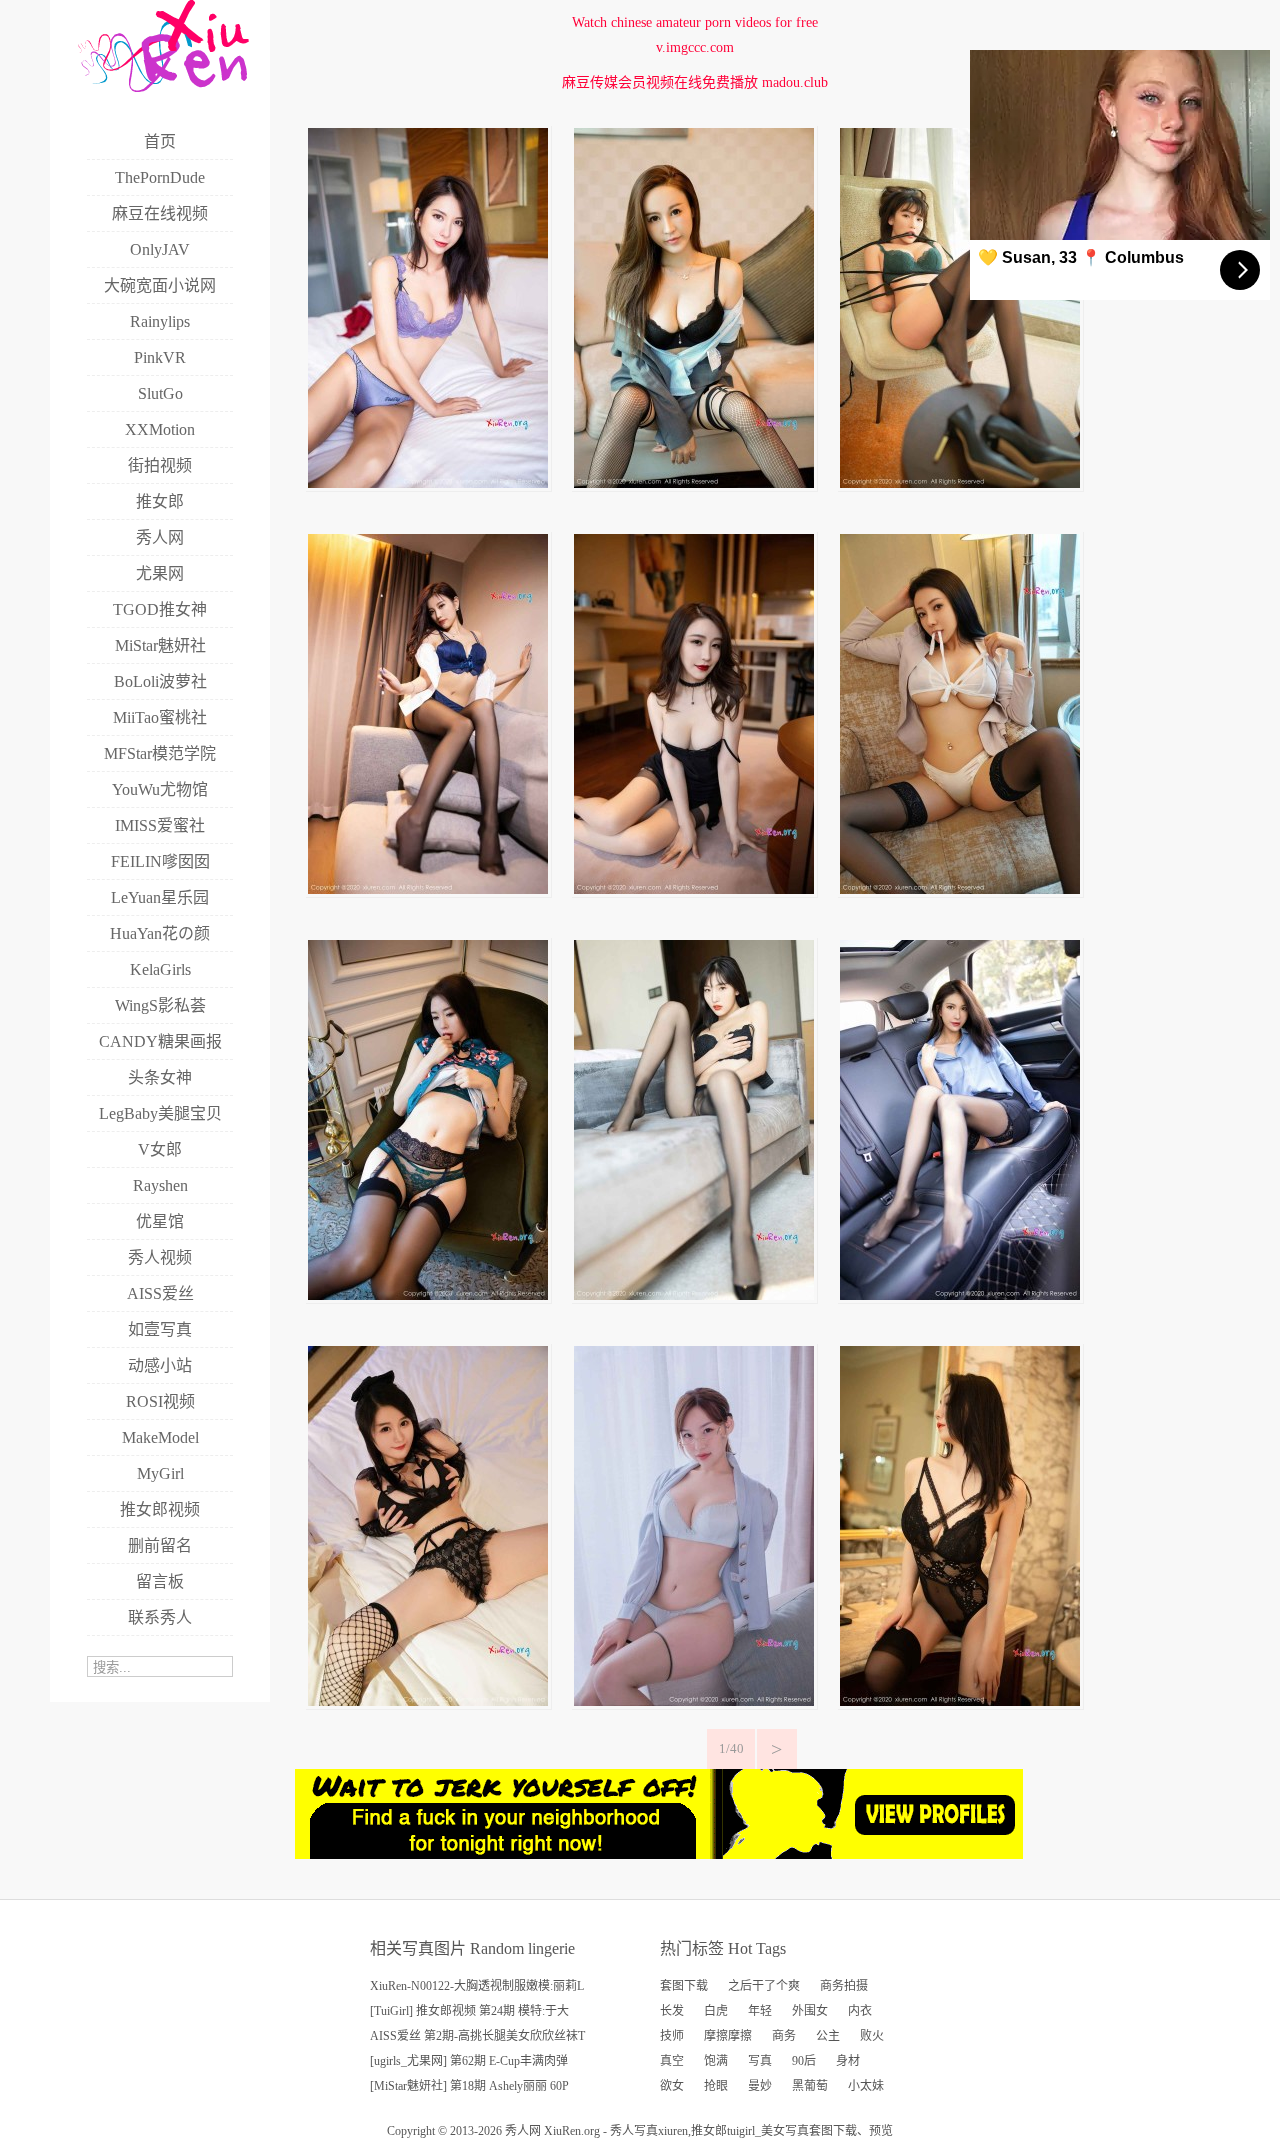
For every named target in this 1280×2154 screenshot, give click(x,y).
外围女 (810, 2011)
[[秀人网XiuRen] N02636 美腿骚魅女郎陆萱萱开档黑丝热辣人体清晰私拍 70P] (960, 483)
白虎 (716, 2011)
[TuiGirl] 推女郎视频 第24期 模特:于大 (469, 2011)
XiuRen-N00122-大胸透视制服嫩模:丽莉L (477, 1986)
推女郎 (709, 2131)
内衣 (860, 2011)
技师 (672, 2036)
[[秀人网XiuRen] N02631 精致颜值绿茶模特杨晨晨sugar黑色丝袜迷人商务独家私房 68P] (428, 889)
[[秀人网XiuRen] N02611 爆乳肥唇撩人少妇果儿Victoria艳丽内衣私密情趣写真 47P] (960, 889)
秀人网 (523, 2131)
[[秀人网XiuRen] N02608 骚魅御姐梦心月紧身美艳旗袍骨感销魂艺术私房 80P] (428, 1295)
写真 (760, 2061)
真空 (672, 2061)
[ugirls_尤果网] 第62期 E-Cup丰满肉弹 (469, 2061)
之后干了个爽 (764, 1986)
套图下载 (684, 1986)
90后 (804, 2061)
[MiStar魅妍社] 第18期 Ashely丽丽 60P (469, 2086)
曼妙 (760, 2086)
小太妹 (866, 2086)
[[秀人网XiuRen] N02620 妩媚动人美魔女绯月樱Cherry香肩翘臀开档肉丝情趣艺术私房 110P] (694, 889)
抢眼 (716, 2086)
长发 (672, 2011)
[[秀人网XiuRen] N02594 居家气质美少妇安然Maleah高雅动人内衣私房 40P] (960, 1701)
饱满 (716, 2061)
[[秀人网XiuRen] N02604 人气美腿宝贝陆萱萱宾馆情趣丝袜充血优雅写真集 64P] (694, 1295)
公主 (828, 2036)
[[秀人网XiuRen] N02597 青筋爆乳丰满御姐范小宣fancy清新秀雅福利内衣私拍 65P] (694, 1701)
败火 (872, 2036)
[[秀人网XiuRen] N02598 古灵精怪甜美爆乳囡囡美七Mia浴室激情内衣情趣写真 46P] (428, 1701)
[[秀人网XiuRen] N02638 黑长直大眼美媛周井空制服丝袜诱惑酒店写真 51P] (694, 483)
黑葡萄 (810, 2086)
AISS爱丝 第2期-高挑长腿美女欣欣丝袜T (477, 2036)
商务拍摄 (844, 1986)
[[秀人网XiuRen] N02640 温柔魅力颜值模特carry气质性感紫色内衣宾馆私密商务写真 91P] (428, 483)
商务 (784, 2036)
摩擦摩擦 (728, 2036)
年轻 (760, 2011)
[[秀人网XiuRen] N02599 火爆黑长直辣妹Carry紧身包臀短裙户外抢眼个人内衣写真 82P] (960, 1295)
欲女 (672, 2086)
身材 (848, 2061)
